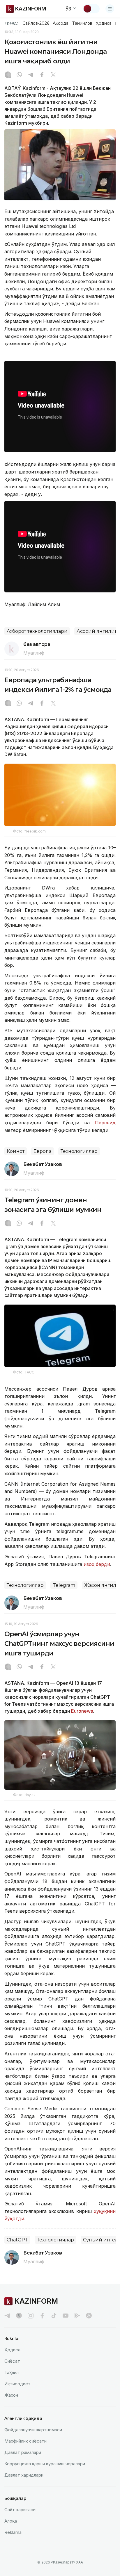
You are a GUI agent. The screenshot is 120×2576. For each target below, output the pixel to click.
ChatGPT (17, 2240)
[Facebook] (42, 75)
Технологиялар (79, 1151)
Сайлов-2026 (36, 23)
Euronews (82, 1711)
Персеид (105, 1123)
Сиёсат (12, 2361)
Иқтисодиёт (17, 2384)
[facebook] (42, 2316)
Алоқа (11, 2521)
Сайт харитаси (20, 2510)
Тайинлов (82, 23)
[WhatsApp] (19, 75)
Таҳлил (12, 2372)
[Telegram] (31, 75)
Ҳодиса (104, 23)
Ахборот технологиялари (37, 631)
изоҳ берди (97, 1564)
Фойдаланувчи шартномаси (33, 2430)
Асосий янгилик (97, 631)
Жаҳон (11, 2395)
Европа (43, 1151)
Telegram (64, 1585)
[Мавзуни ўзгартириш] (91, 9)
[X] (53, 75)
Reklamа (13, 2532)
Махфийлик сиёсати (25, 2441)
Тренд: (11, 23)
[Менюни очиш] (110, 9)
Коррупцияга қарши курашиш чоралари (45, 2464)
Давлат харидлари (24, 2475)
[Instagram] (8, 75)
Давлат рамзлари (23, 2452)
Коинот (16, 1151)
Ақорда (61, 23)
